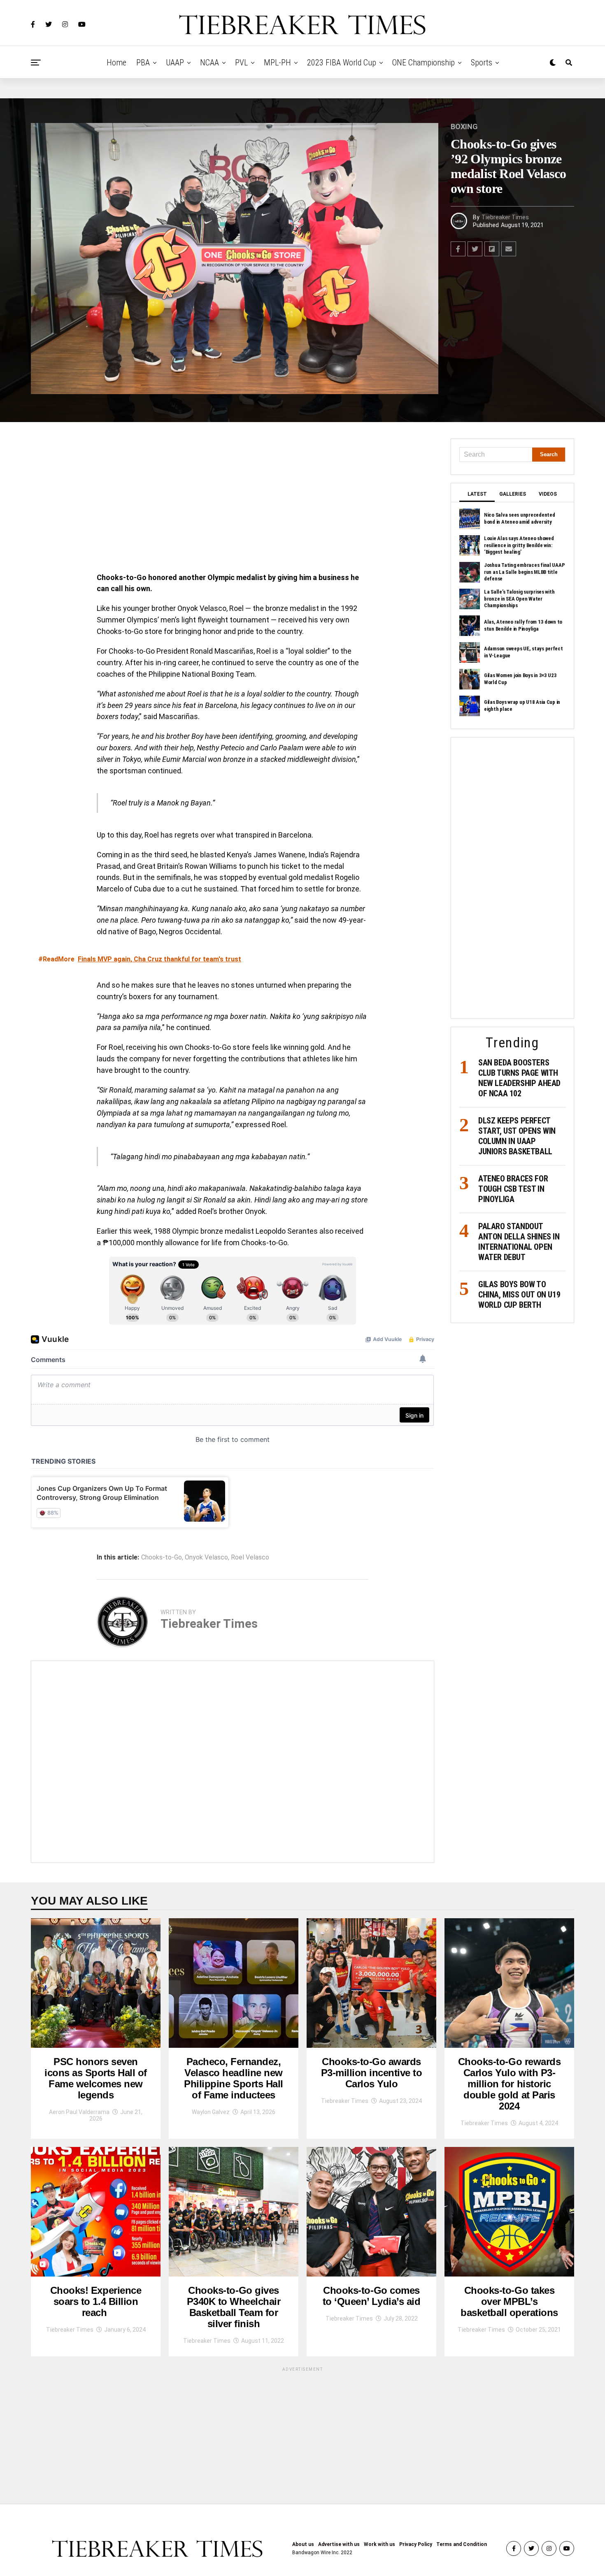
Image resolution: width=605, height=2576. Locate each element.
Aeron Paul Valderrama (79, 2112)
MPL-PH (277, 63)
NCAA (209, 63)
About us (303, 2544)
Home (116, 63)
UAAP (175, 63)
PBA (143, 63)
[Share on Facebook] (458, 249)
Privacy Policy (416, 2544)
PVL (241, 63)
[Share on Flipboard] (492, 249)
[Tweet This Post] (475, 249)
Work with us (379, 2544)
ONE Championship (423, 63)
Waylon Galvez (211, 2112)
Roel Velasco (250, 1557)
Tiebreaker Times (505, 217)
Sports (482, 63)
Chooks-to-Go (162, 1557)
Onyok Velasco (206, 1557)
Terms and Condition (462, 2544)
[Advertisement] (233, 499)
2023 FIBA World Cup (342, 63)
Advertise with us (339, 2544)
